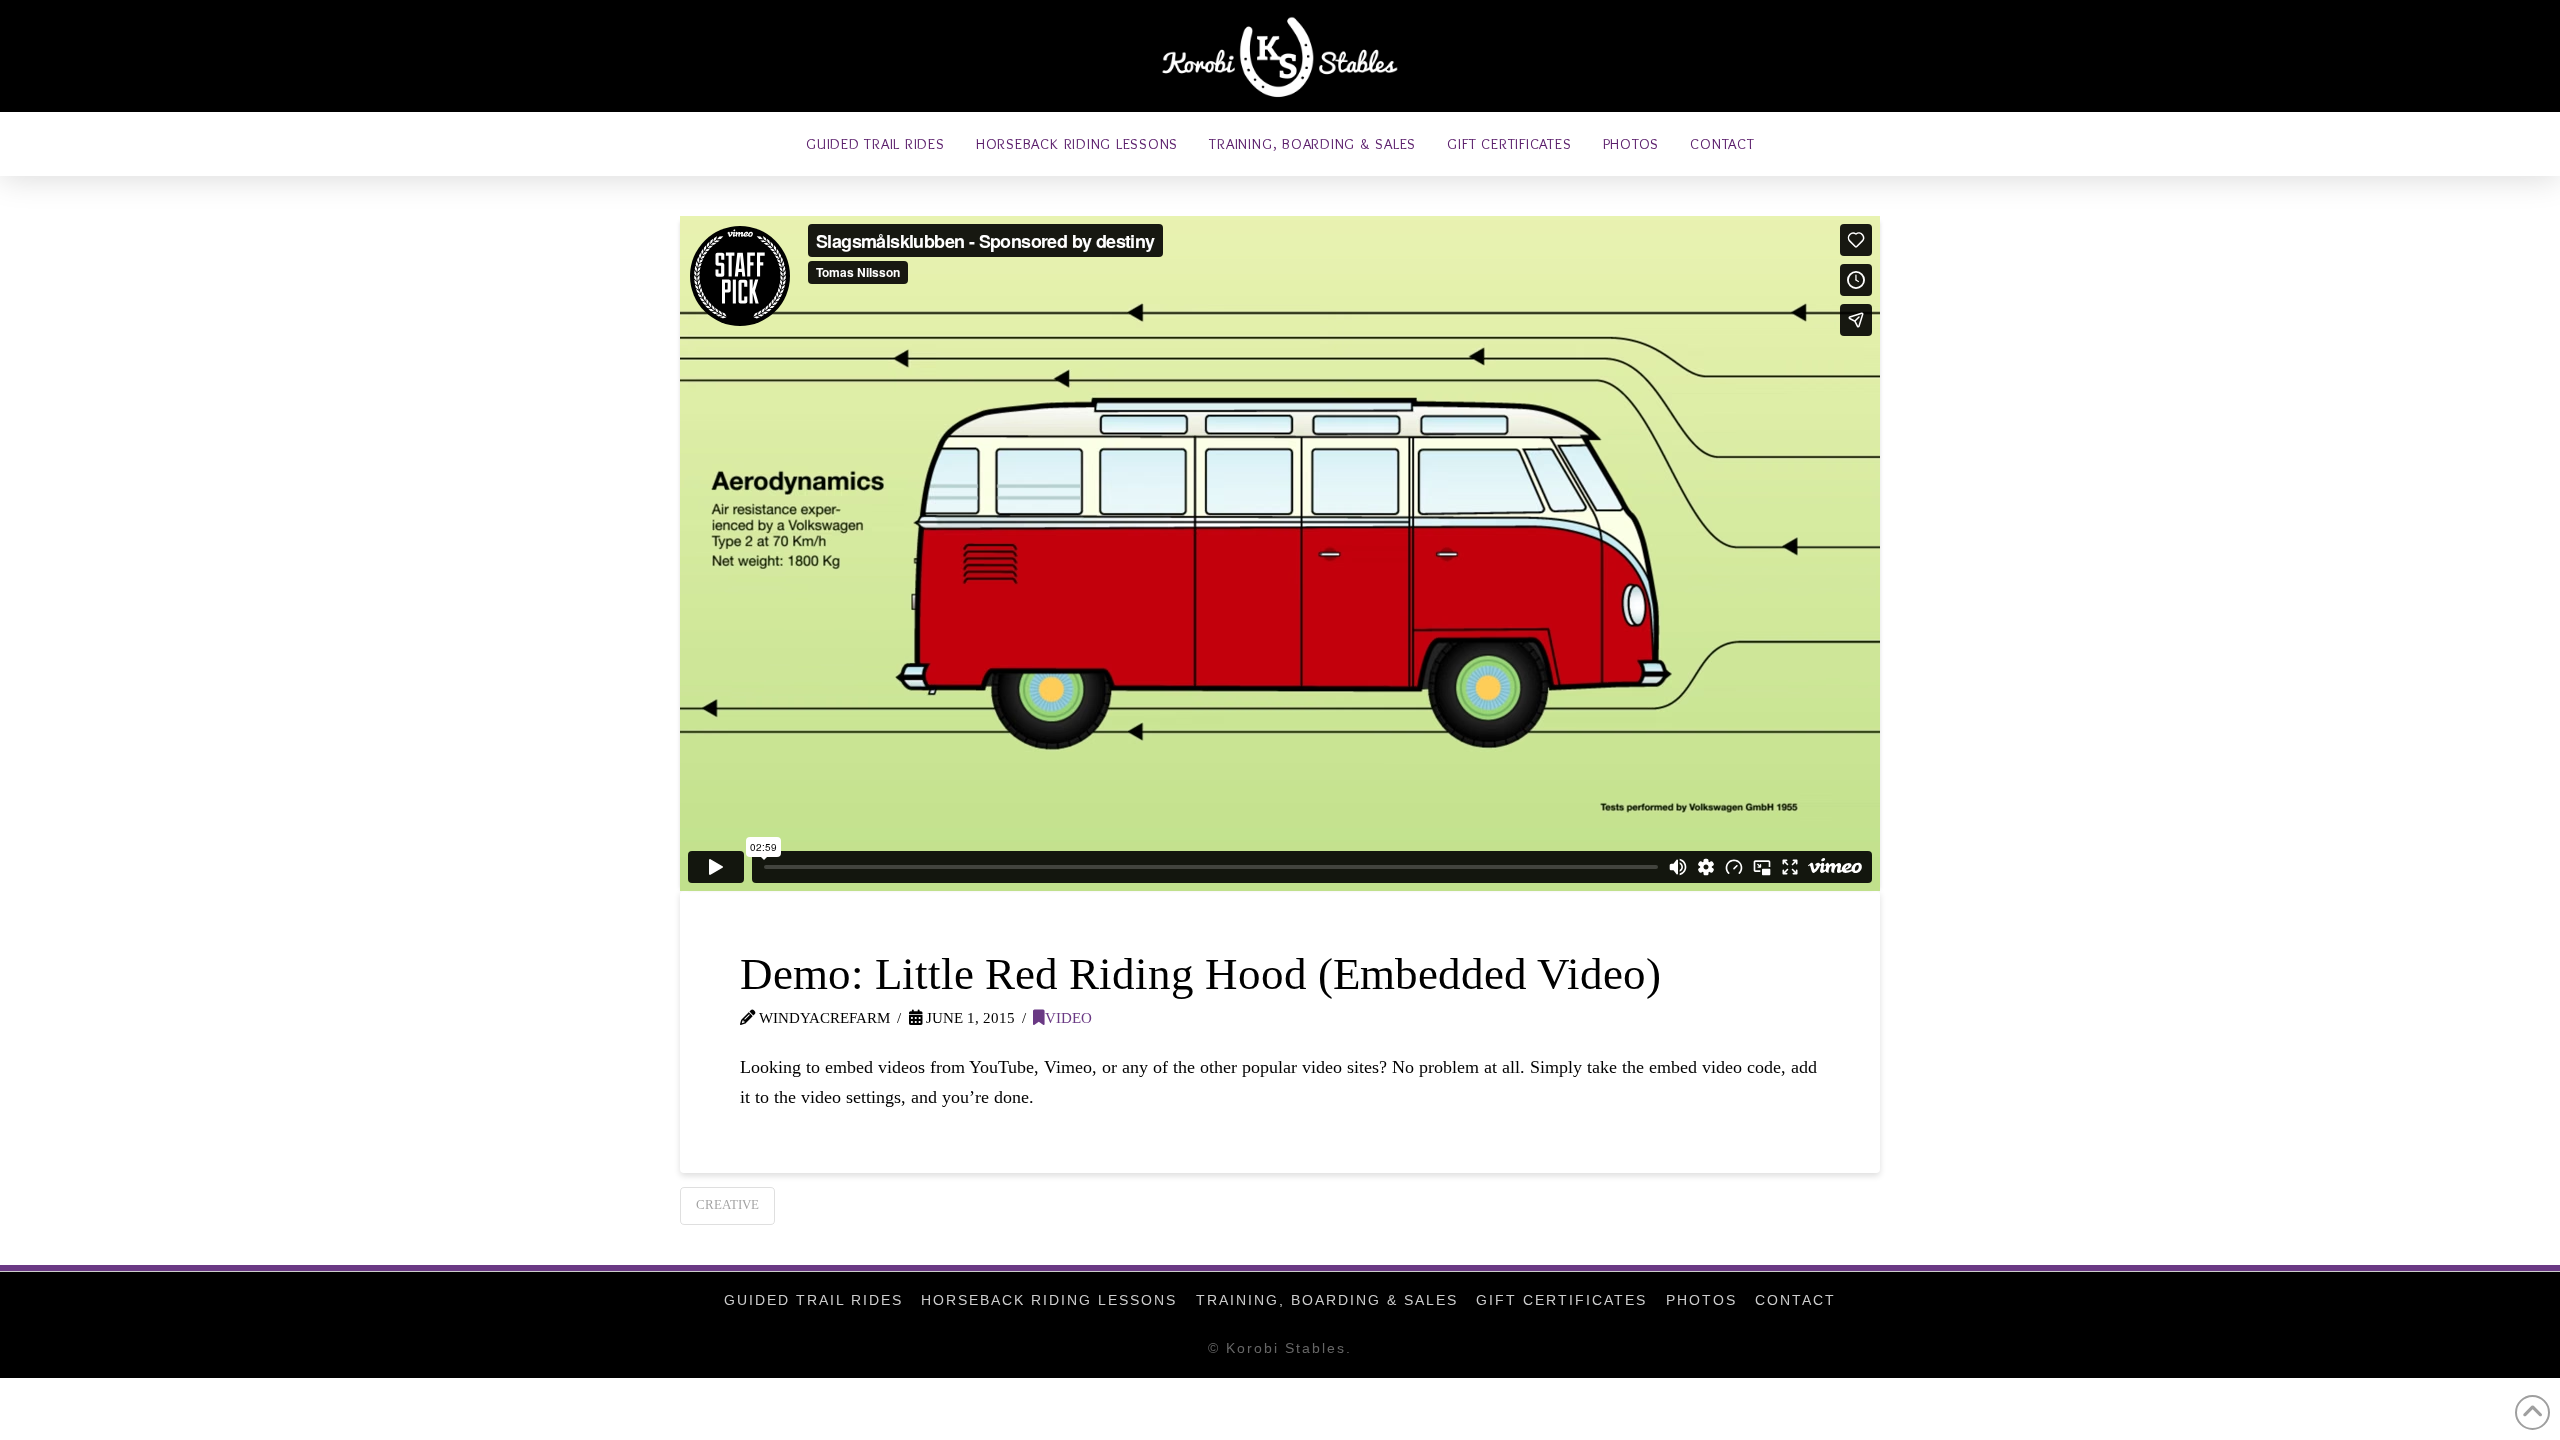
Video (1068, 1017)
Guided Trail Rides (813, 1300)
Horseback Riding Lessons (1049, 1300)
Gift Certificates (1561, 1300)
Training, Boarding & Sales (1327, 1300)
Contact (1795, 1300)
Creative (727, 1204)
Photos (1701, 1300)
